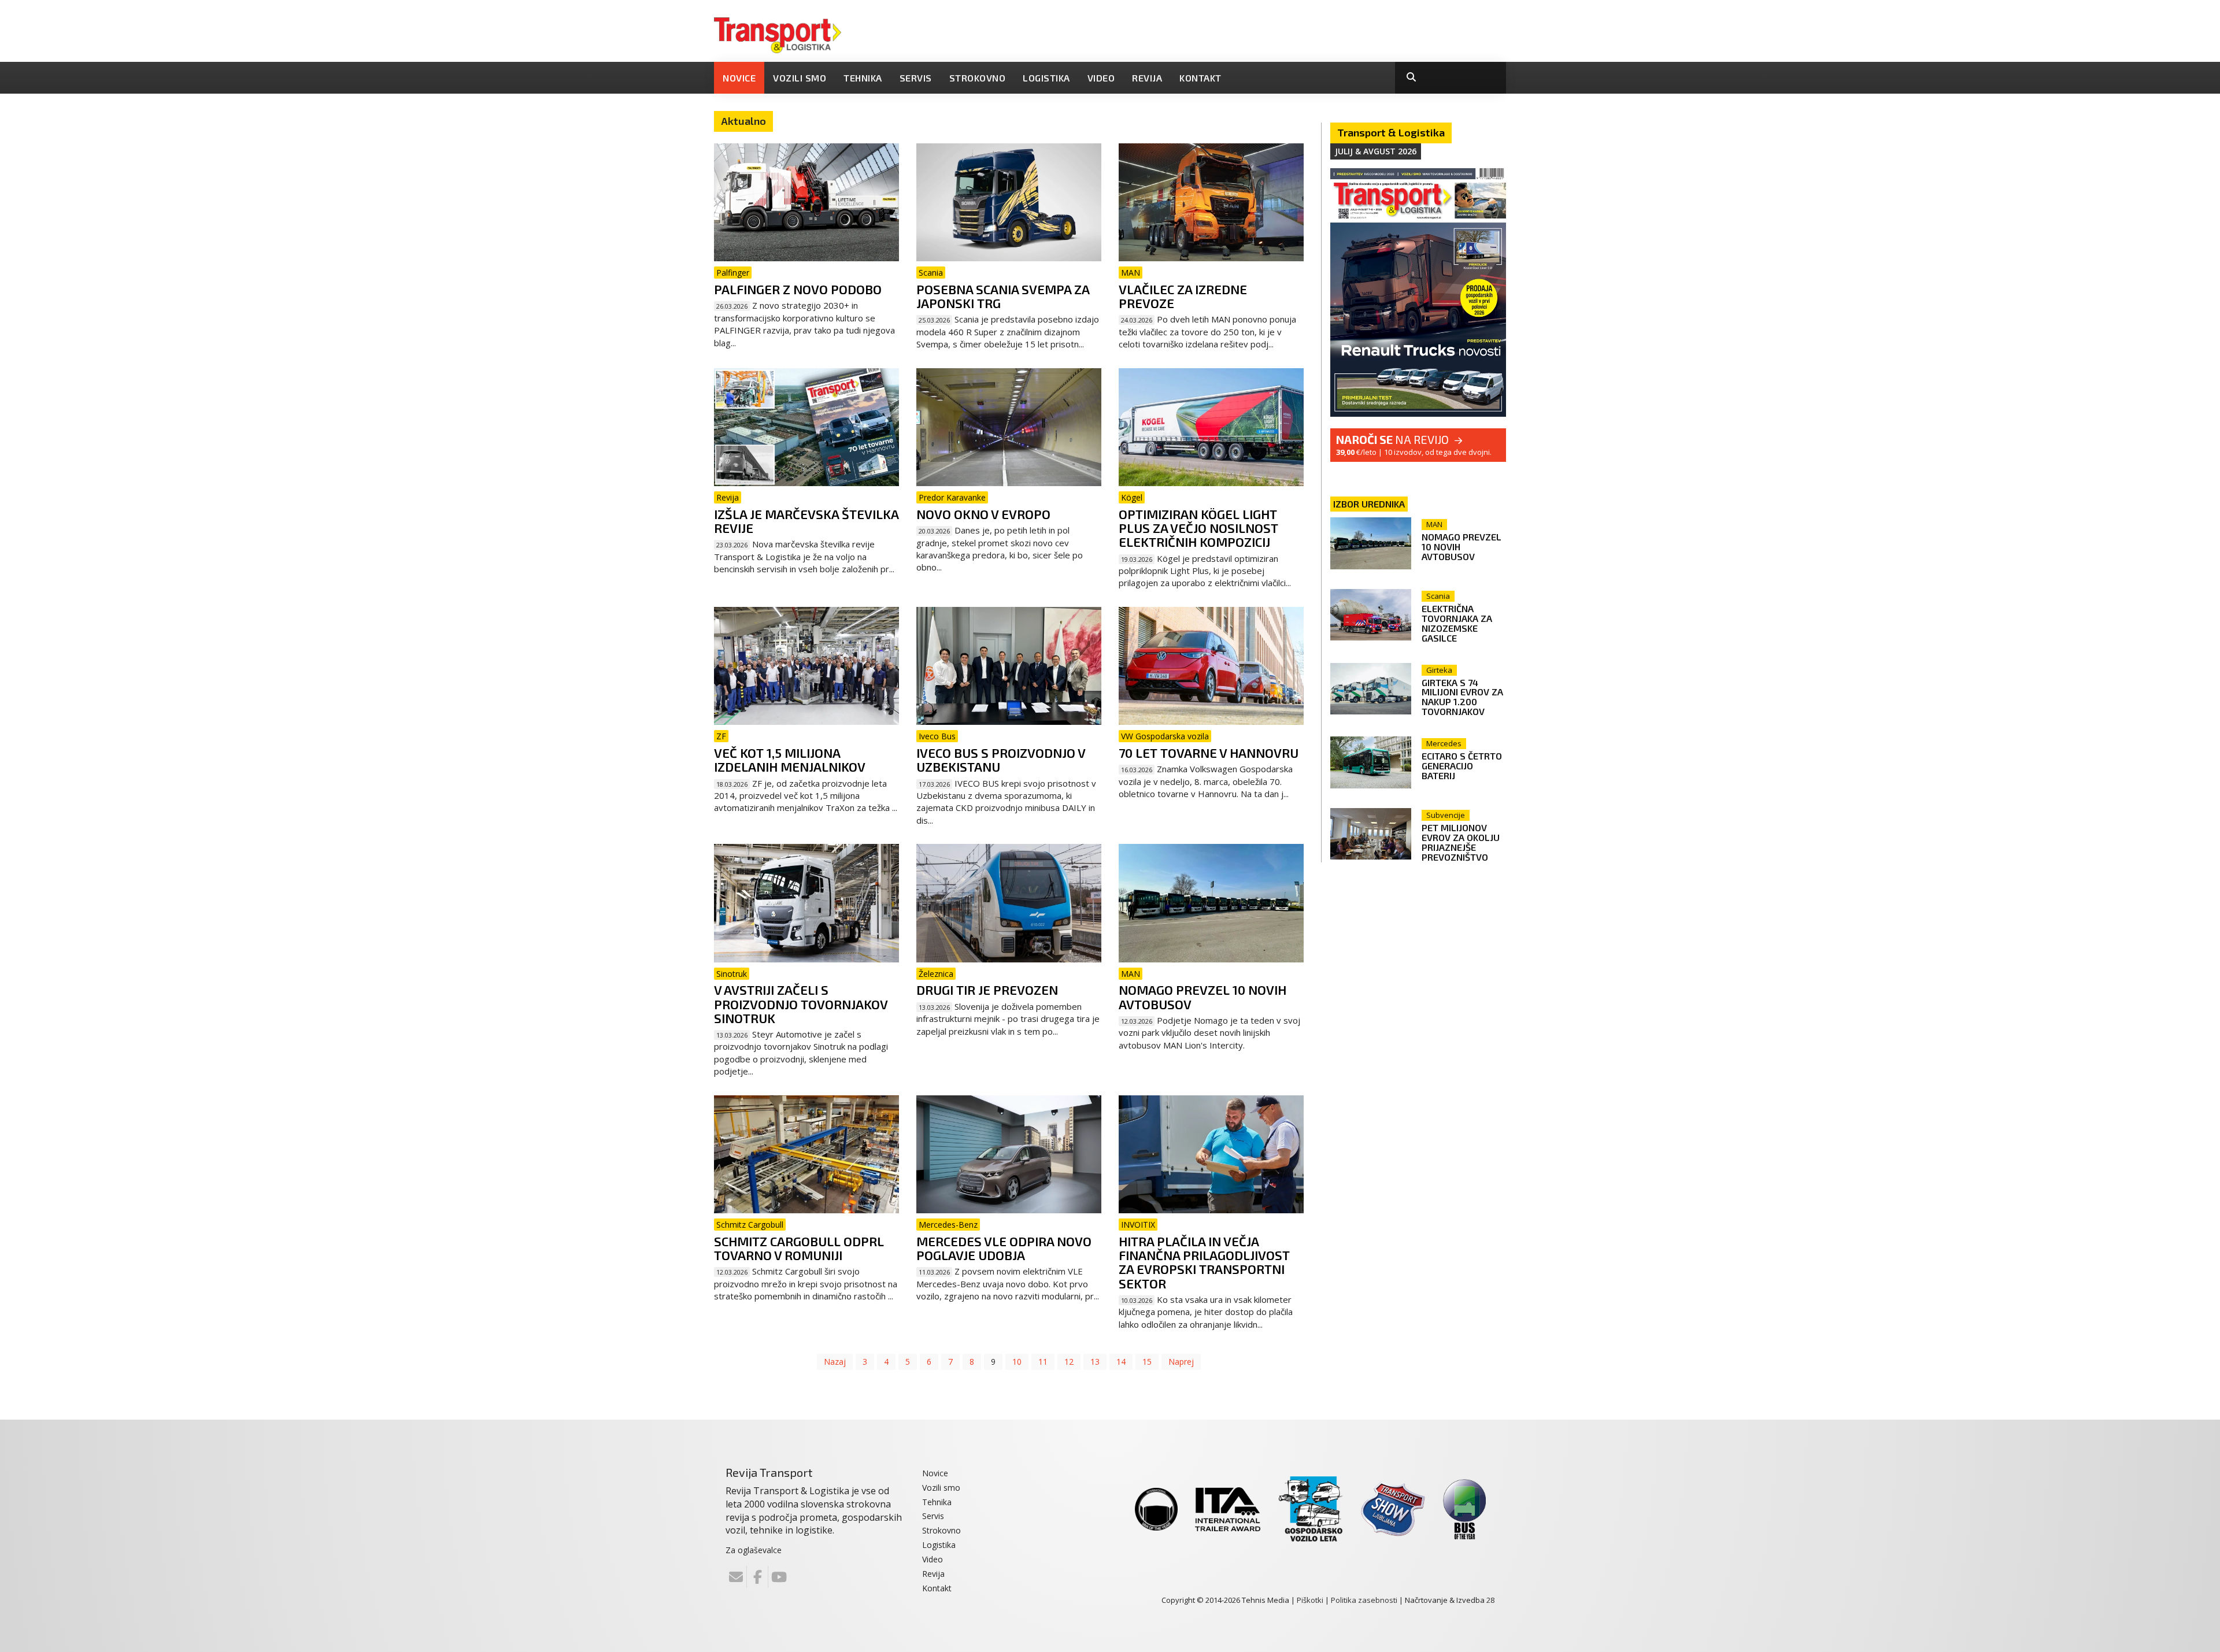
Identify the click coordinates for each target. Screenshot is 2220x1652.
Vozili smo (800, 78)
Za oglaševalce (754, 1550)
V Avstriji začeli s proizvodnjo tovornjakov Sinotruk (801, 1003)
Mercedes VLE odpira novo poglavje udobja (1004, 1248)
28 (1490, 1600)
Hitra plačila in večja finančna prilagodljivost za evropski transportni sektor (1204, 1262)
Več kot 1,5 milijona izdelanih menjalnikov (790, 760)
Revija (1147, 78)
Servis (916, 78)
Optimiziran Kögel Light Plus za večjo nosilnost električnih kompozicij (1198, 528)
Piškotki (1310, 1600)
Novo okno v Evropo (983, 514)
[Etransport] (778, 34)
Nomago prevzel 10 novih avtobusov (1202, 997)
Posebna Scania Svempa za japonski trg (1003, 296)
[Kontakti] (736, 1577)
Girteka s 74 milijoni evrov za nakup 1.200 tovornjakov (1462, 697)
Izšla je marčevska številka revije (806, 521)
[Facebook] (757, 1577)
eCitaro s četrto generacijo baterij (1462, 766)
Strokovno (978, 78)
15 (1147, 1362)
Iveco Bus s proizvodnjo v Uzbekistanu (1001, 760)
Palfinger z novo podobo (798, 289)
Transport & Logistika (1391, 132)
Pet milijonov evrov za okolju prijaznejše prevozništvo (1461, 842)
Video (1101, 78)
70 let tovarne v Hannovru (1209, 753)
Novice (739, 78)
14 (1121, 1362)
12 (1069, 1362)
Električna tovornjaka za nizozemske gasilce (1457, 623)
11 (1043, 1362)
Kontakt (1200, 78)
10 (1017, 1362)
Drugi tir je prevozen (987, 990)
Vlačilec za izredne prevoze (1183, 296)
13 (1095, 1362)
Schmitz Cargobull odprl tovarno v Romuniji (799, 1248)
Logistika (1046, 78)
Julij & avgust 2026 (1376, 151)
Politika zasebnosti (1364, 1600)
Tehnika (863, 78)
